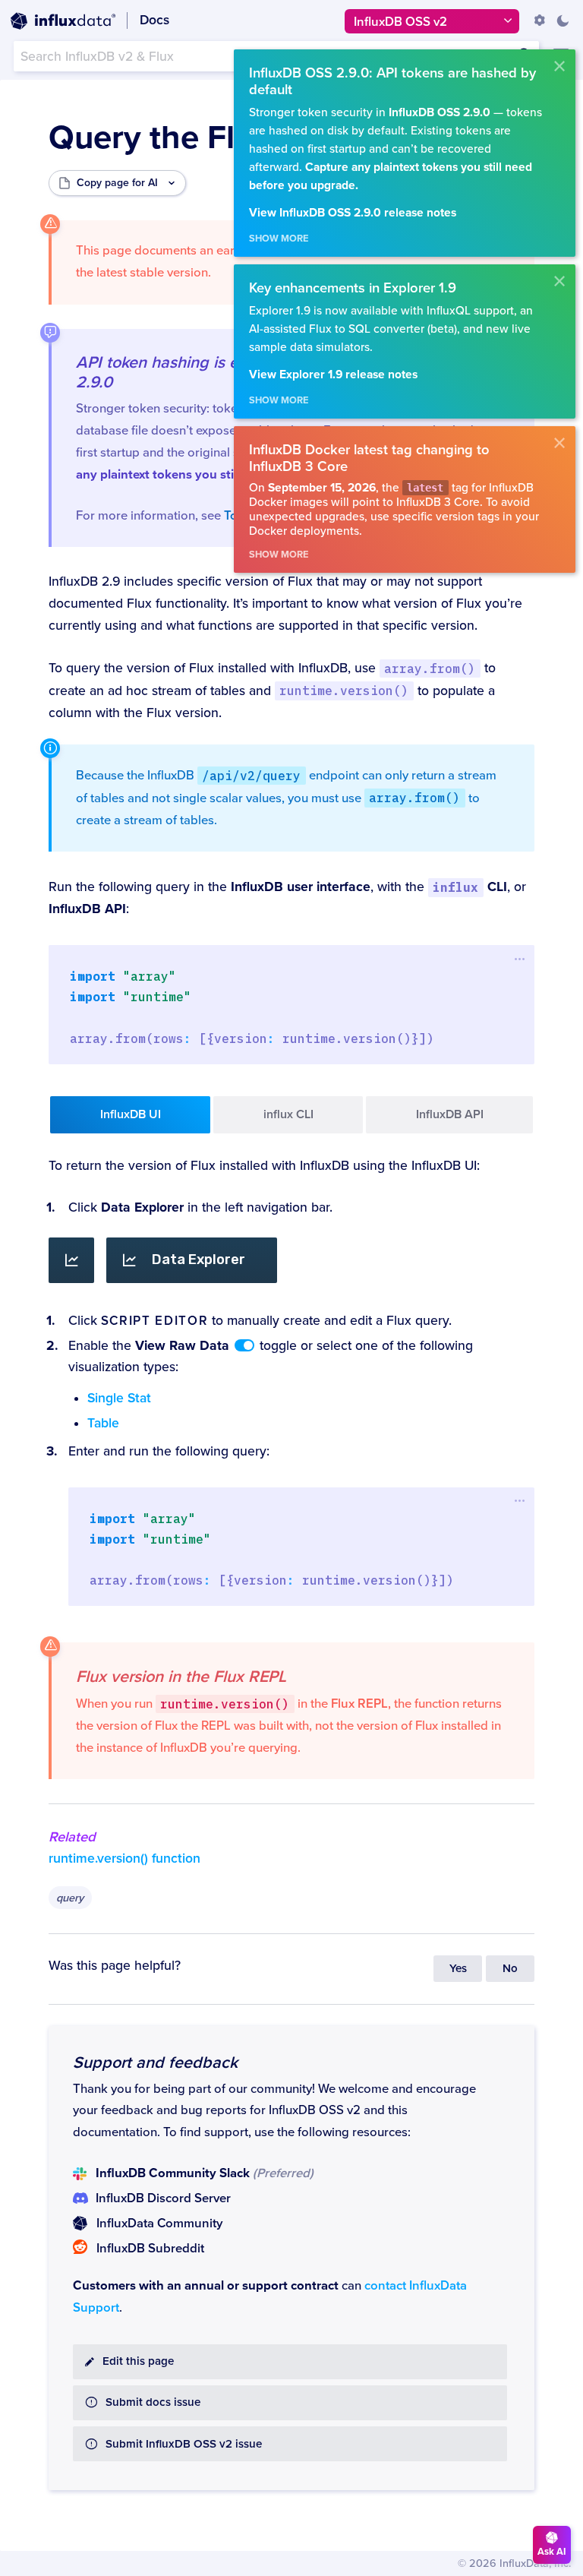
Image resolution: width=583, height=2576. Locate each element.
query (70, 1898)
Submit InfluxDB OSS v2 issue (184, 2444)
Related (72, 1837)
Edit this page (138, 2361)
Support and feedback (155, 2062)
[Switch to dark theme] (563, 21)
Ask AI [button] (552, 2552)
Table (103, 1423)
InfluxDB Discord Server (163, 2198)
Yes (458, 1969)
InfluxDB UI (131, 1114)
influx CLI (288, 1114)
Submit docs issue (153, 2402)
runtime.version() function (124, 1859)
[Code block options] (520, 959)
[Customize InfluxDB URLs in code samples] (540, 21)
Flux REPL (359, 1704)
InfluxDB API (450, 1114)
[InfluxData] (63, 21)
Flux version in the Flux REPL (181, 1677)
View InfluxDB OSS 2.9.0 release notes (353, 213)
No (510, 1969)
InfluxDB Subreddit (150, 2249)
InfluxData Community (159, 2224)
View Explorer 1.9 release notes (333, 375)
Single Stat (119, 1398)
